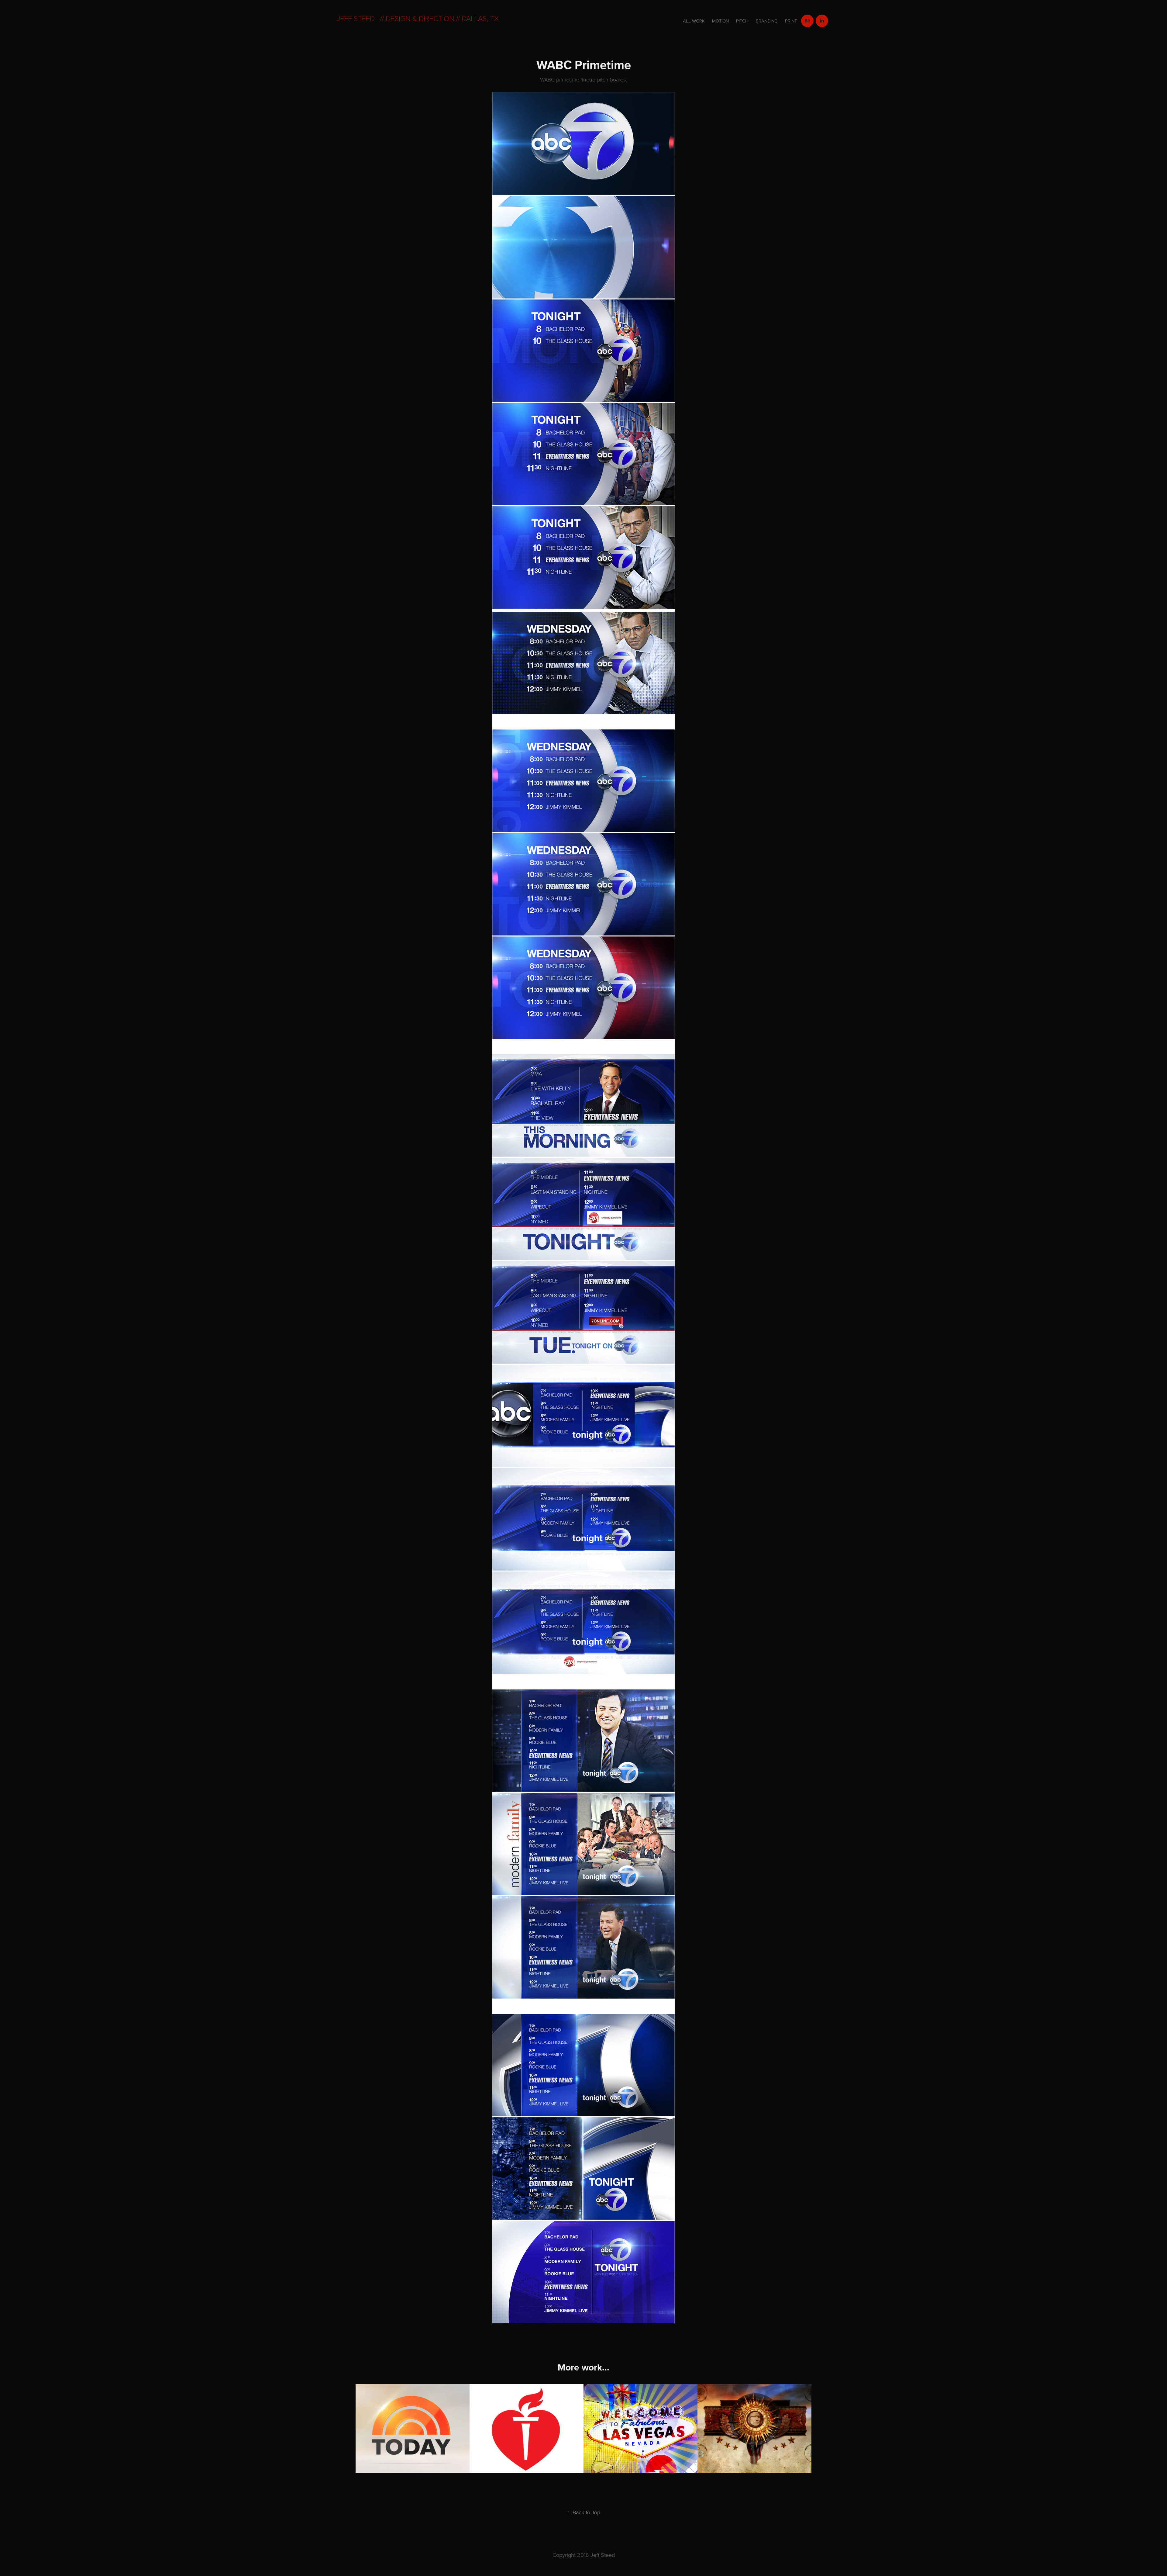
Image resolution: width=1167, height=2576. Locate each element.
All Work (694, 21)
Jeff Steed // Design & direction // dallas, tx (418, 18)
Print (791, 21)
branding (767, 21)
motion (720, 21)
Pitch (742, 21)
